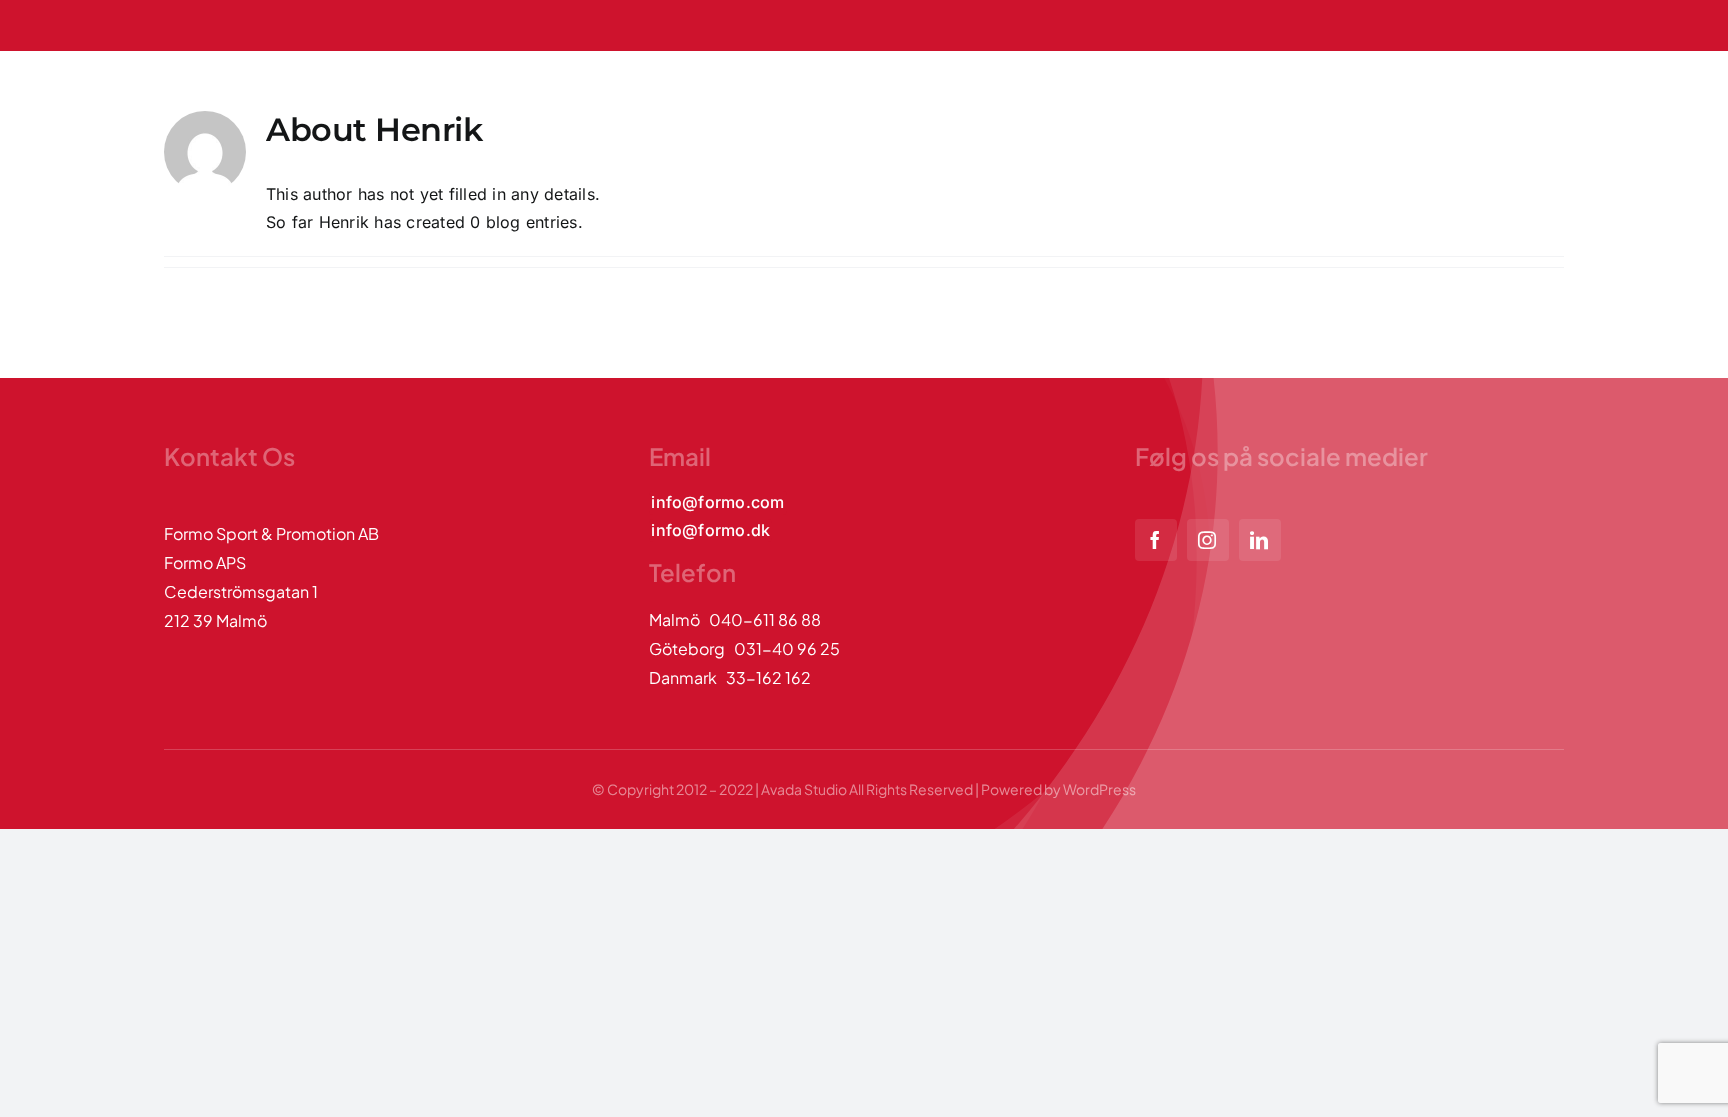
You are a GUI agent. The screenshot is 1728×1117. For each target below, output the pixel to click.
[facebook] (1156, 540)
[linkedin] (1260, 540)
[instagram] (1208, 540)
